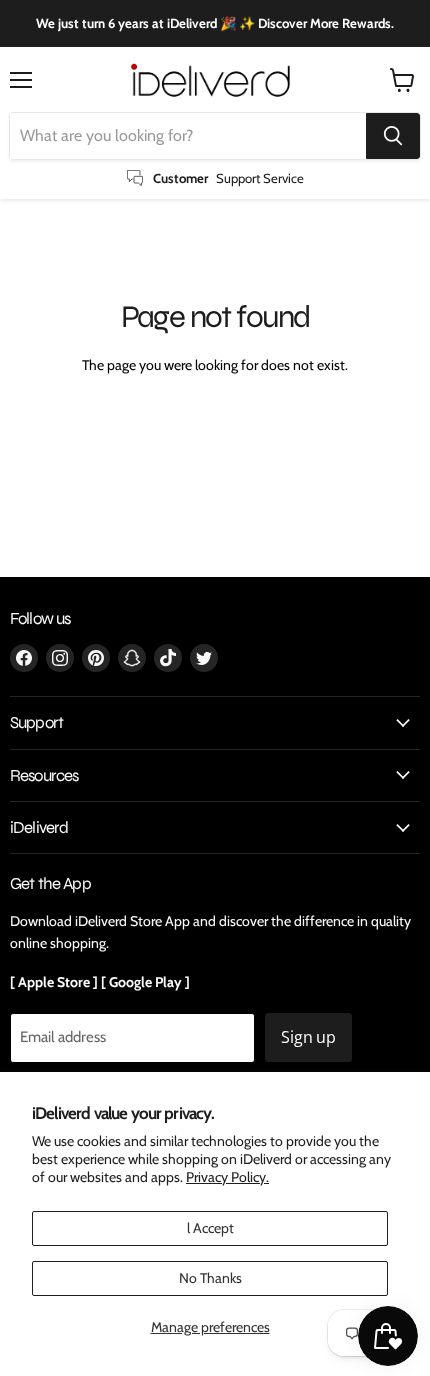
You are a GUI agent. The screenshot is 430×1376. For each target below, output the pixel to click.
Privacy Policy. (227, 1177)
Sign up (308, 1037)
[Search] (393, 136)
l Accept (210, 1228)
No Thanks (210, 1278)
